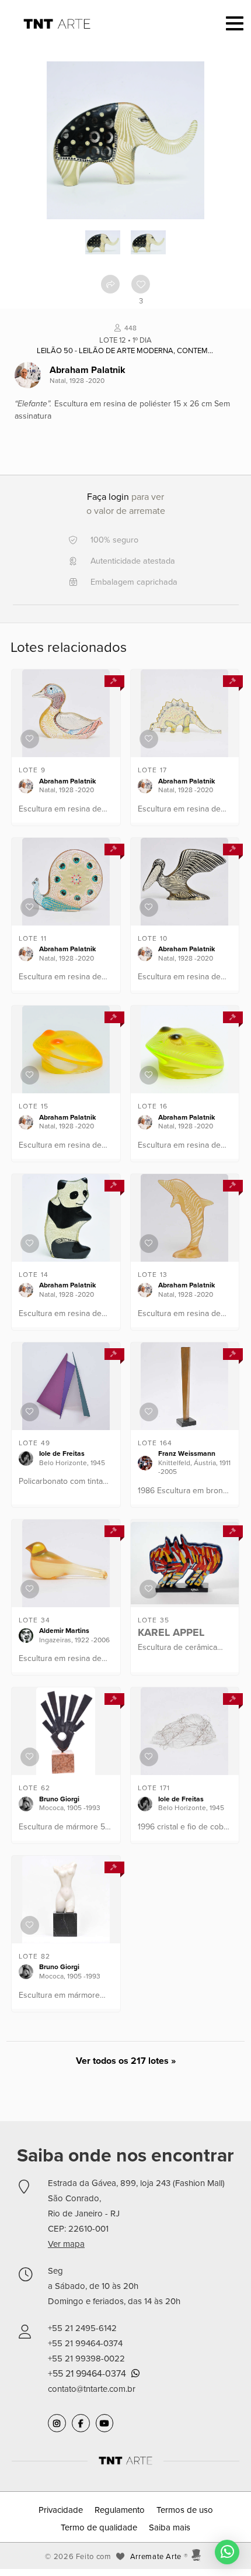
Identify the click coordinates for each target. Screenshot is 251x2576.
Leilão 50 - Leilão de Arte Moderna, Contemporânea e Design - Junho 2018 (125, 351)
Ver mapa (66, 2244)
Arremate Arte (156, 2557)
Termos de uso (185, 2510)
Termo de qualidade (99, 2527)
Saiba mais (170, 2527)
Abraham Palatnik (88, 370)
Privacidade (61, 2510)
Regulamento (120, 2510)
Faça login (108, 497)
